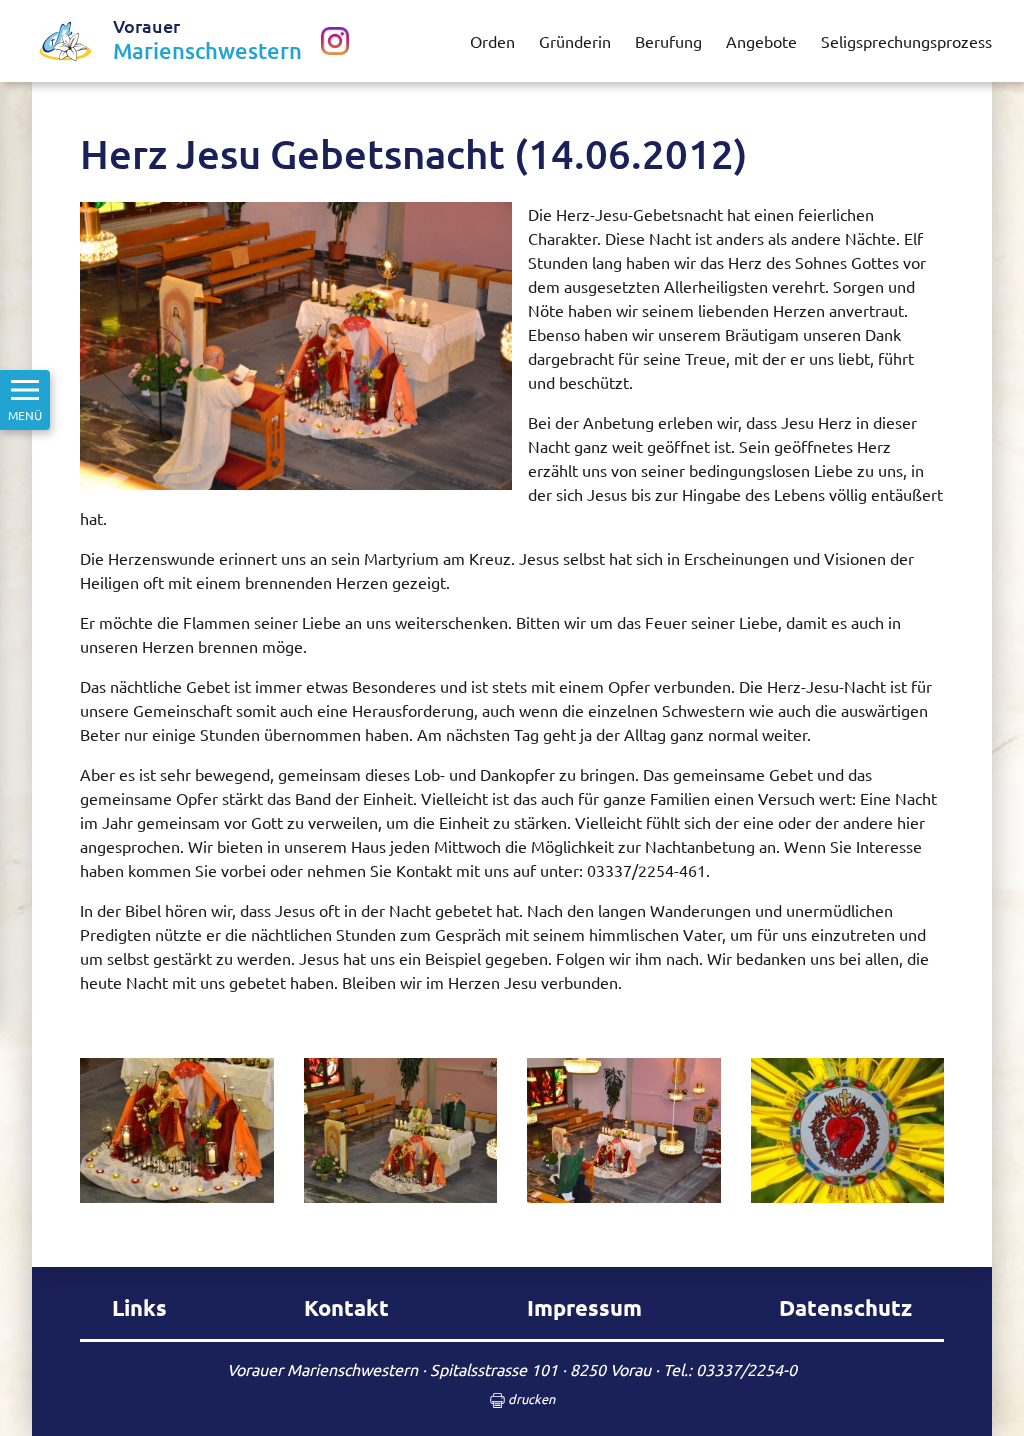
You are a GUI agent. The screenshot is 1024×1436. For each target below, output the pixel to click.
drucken (530, 1398)
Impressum (584, 1307)
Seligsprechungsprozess (906, 41)
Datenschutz (845, 1307)
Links (139, 1307)
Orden (492, 41)
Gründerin (575, 41)
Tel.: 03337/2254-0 (730, 1369)
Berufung (668, 41)
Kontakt (346, 1307)
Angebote (761, 41)
